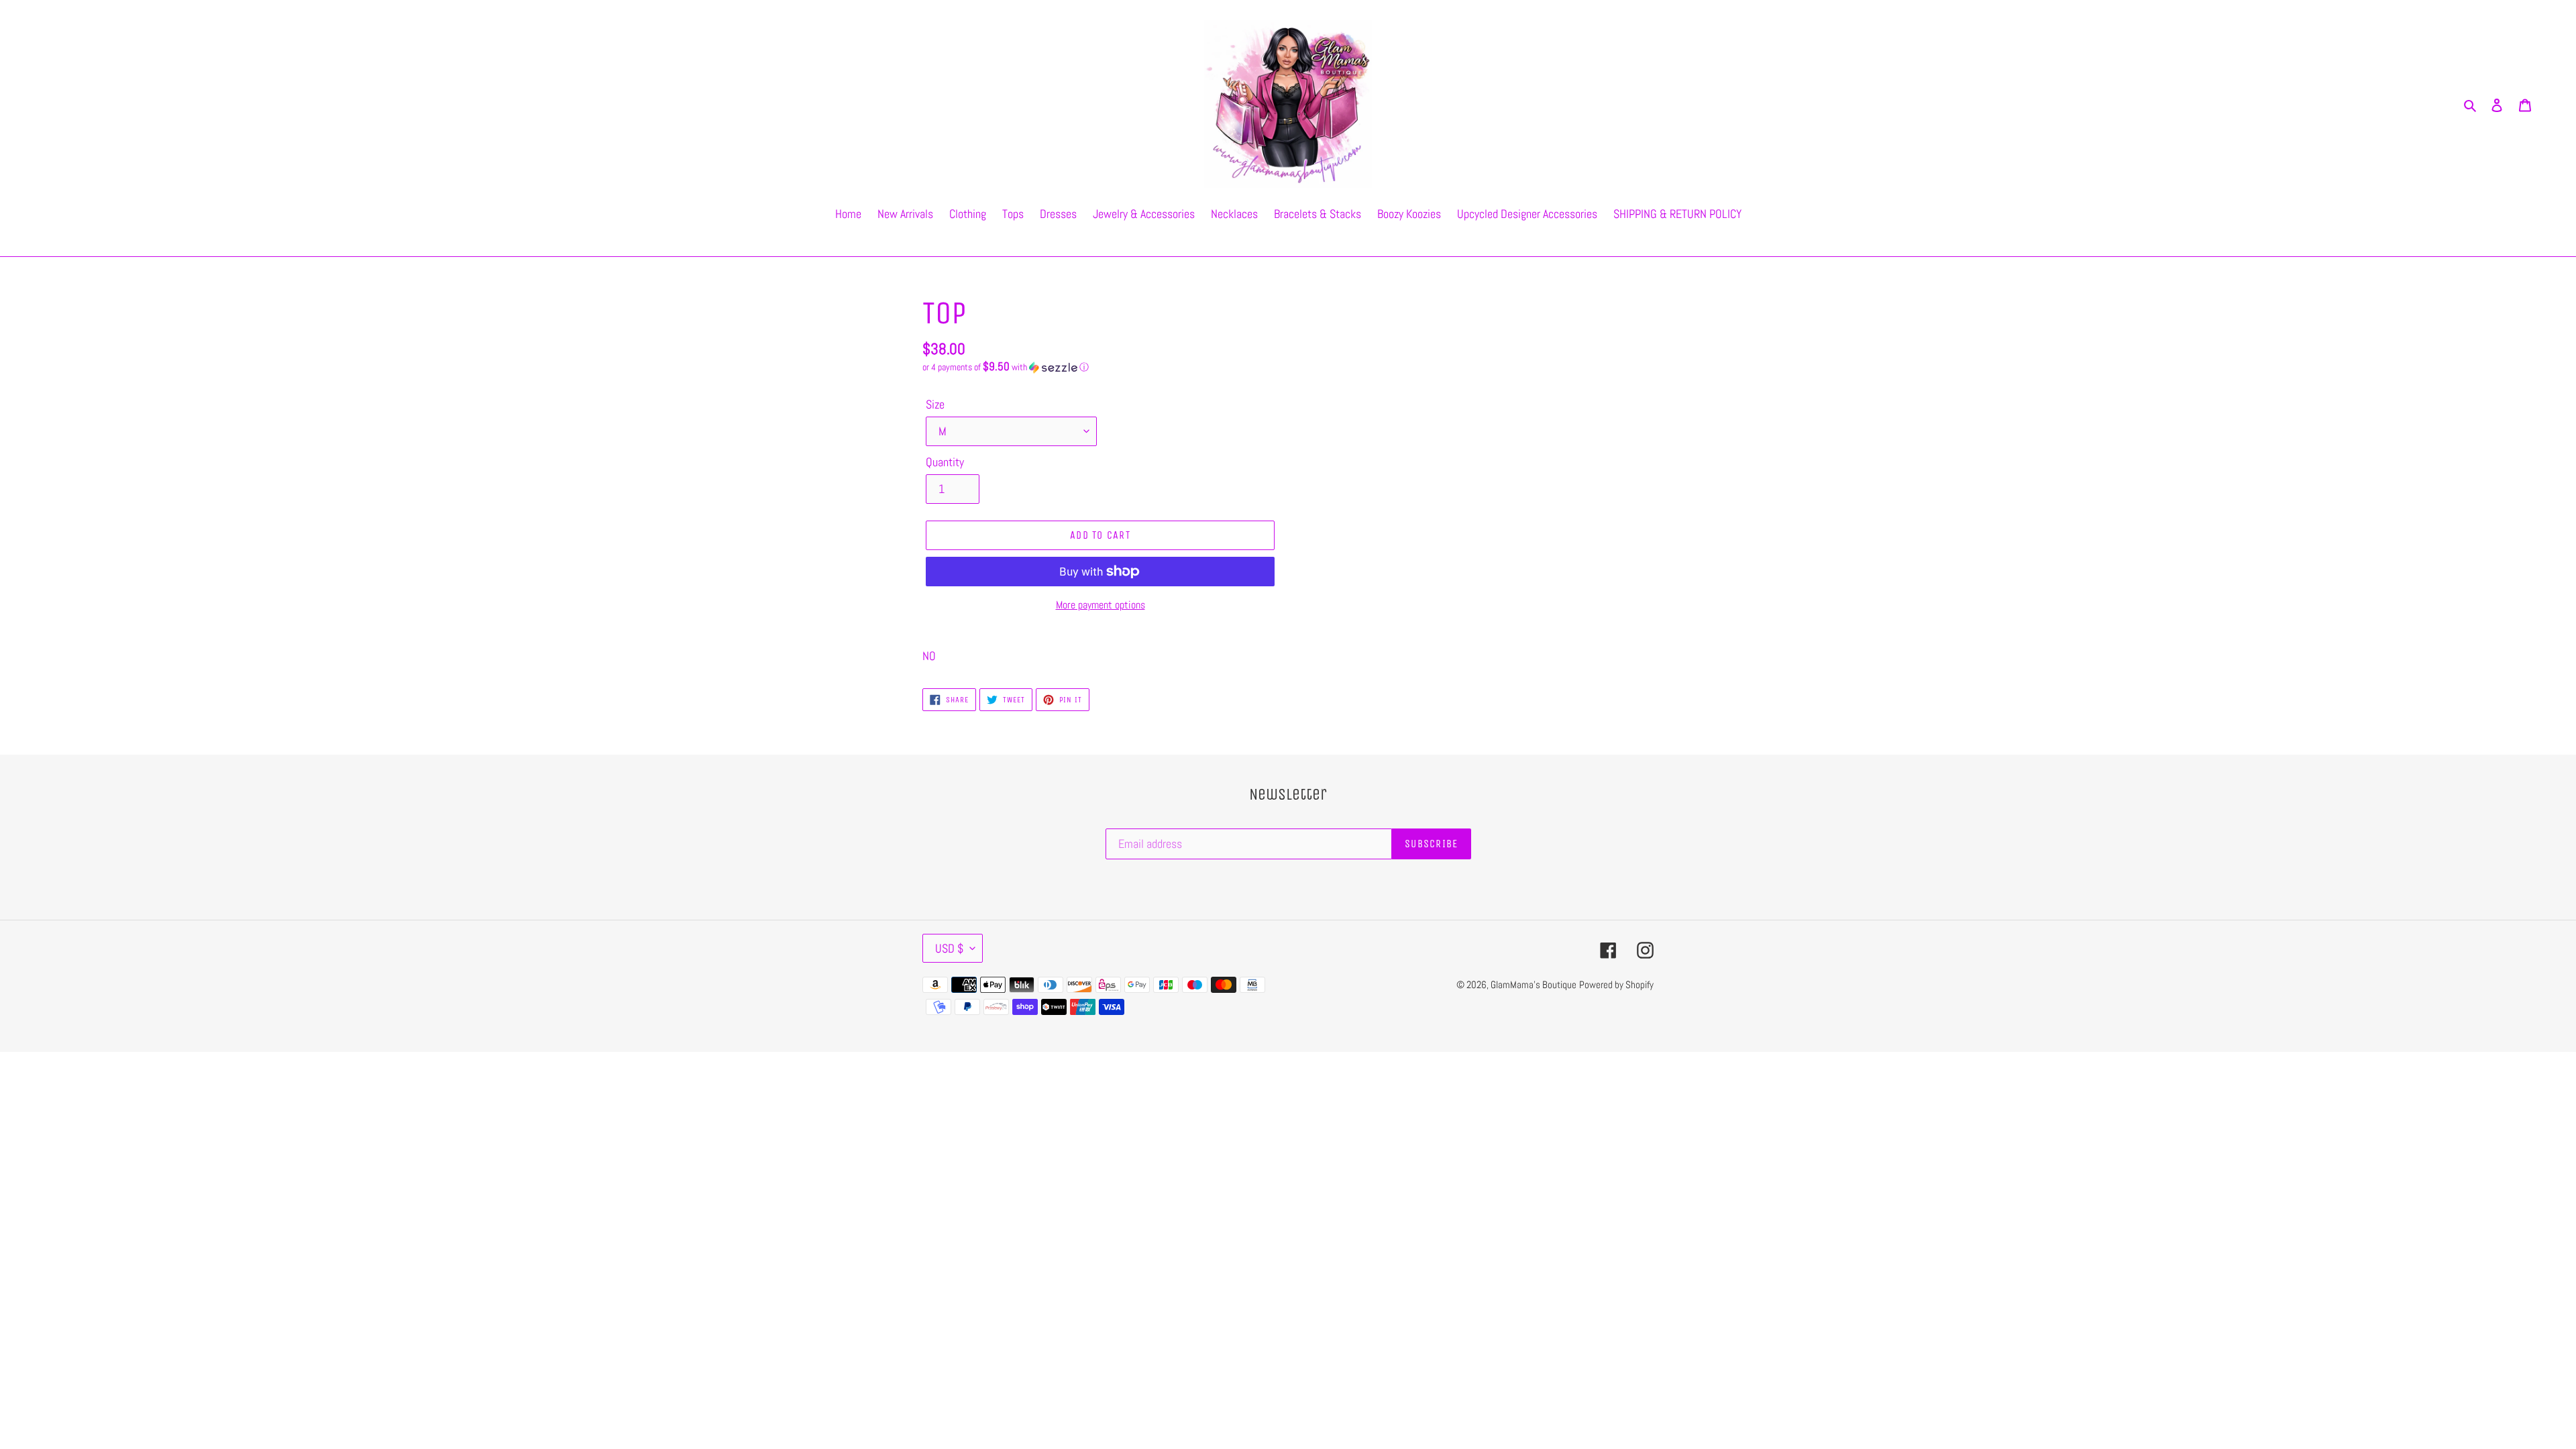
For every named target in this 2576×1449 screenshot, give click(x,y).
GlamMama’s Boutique (1534, 984)
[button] (1006, 367)
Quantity (945, 462)
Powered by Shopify (1616, 984)
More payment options (1101, 605)
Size (935, 404)
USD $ (949, 948)
